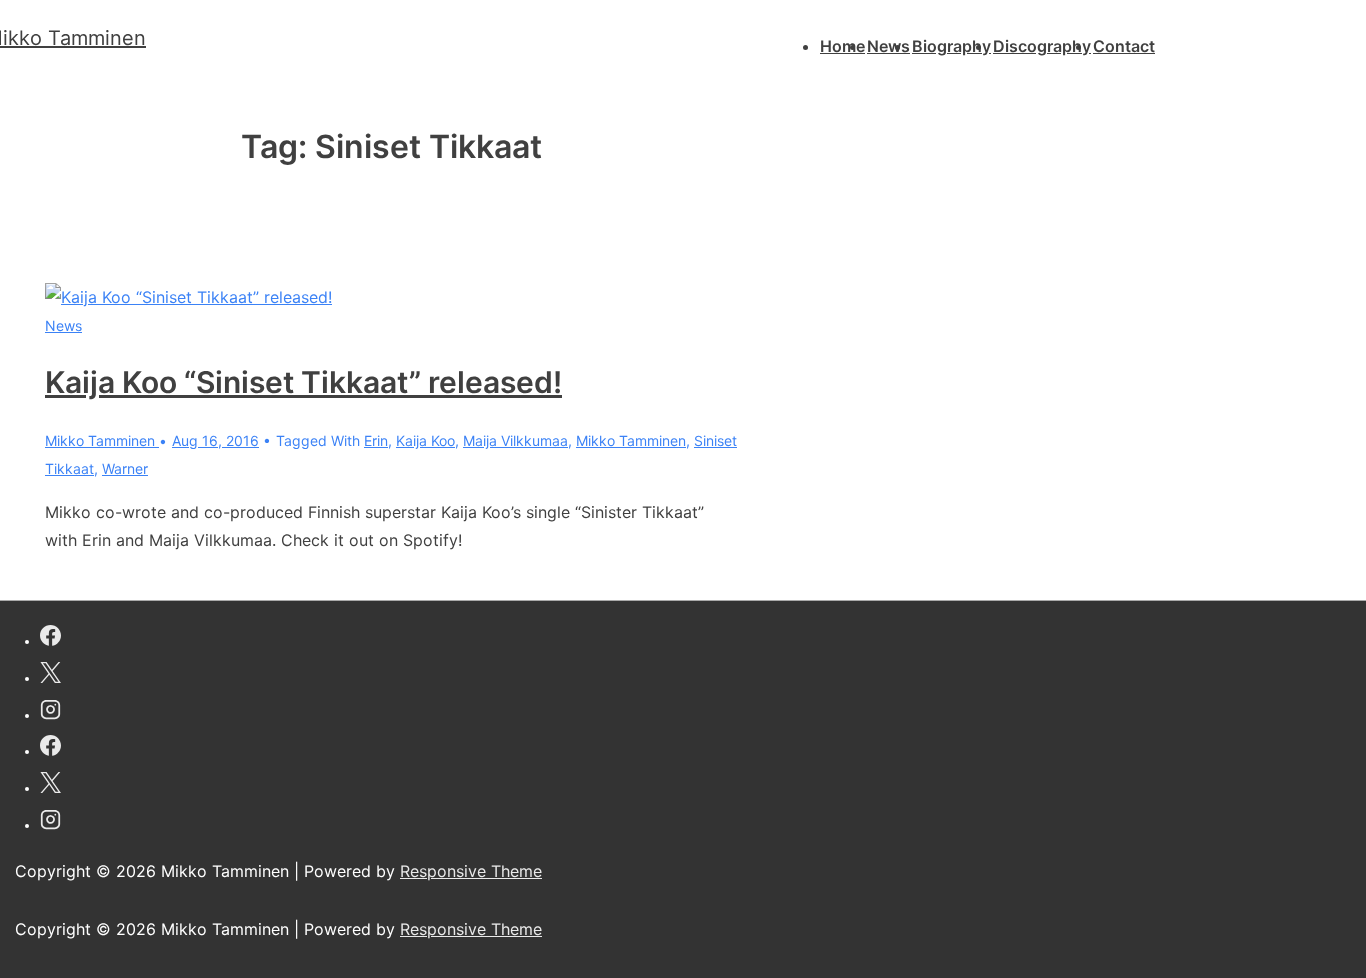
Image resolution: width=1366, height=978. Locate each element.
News (888, 46)
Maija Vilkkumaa (515, 440)
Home (842, 46)
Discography (1042, 46)
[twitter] (50, 675)
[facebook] (50, 638)
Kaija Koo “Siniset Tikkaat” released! (303, 382)
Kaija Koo (425, 440)
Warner (125, 468)
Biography (951, 46)
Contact (1124, 46)
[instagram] (50, 712)
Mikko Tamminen (631, 440)
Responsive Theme (471, 871)
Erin (376, 440)
